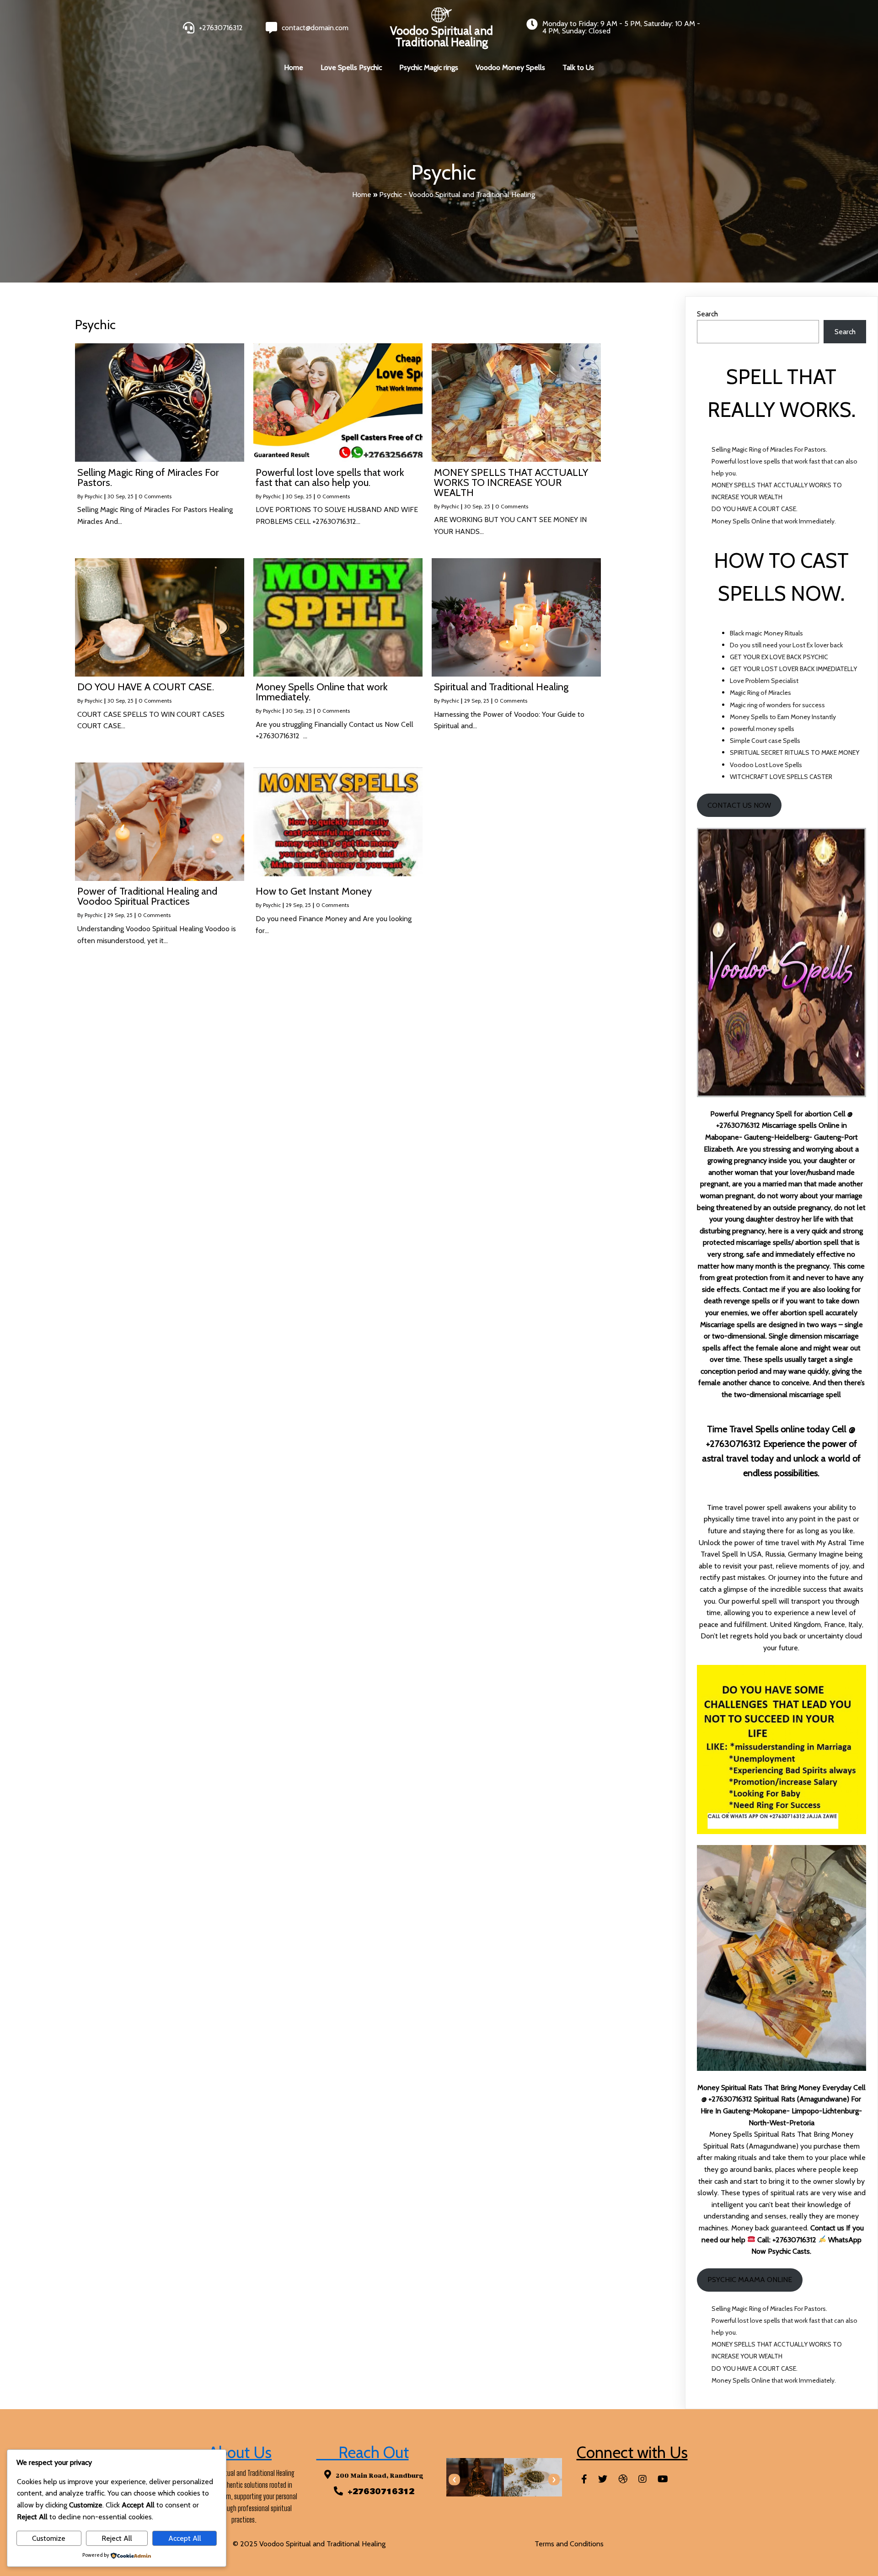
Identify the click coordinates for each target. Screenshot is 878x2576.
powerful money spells (762, 729)
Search (707, 314)
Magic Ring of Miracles (760, 693)
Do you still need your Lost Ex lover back (786, 645)
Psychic (94, 496)
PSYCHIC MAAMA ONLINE (750, 2280)
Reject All (117, 2538)
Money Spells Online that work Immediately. (774, 521)
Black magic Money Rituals (766, 633)
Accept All (185, 2538)
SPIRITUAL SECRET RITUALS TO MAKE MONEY (795, 752)
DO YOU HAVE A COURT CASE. (755, 509)
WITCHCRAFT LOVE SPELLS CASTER (781, 777)
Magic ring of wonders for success (777, 705)
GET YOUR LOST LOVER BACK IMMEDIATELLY (793, 669)
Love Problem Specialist (764, 681)
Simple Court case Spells (765, 741)
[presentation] (454, 2480)
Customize (49, 2538)
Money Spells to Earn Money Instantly (783, 717)
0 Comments (155, 496)
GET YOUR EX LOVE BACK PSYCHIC (779, 657)
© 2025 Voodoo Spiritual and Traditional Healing (309, 2544)
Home (362, 195)
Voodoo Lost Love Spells (766, 765)
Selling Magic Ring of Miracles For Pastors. (769, 449)
